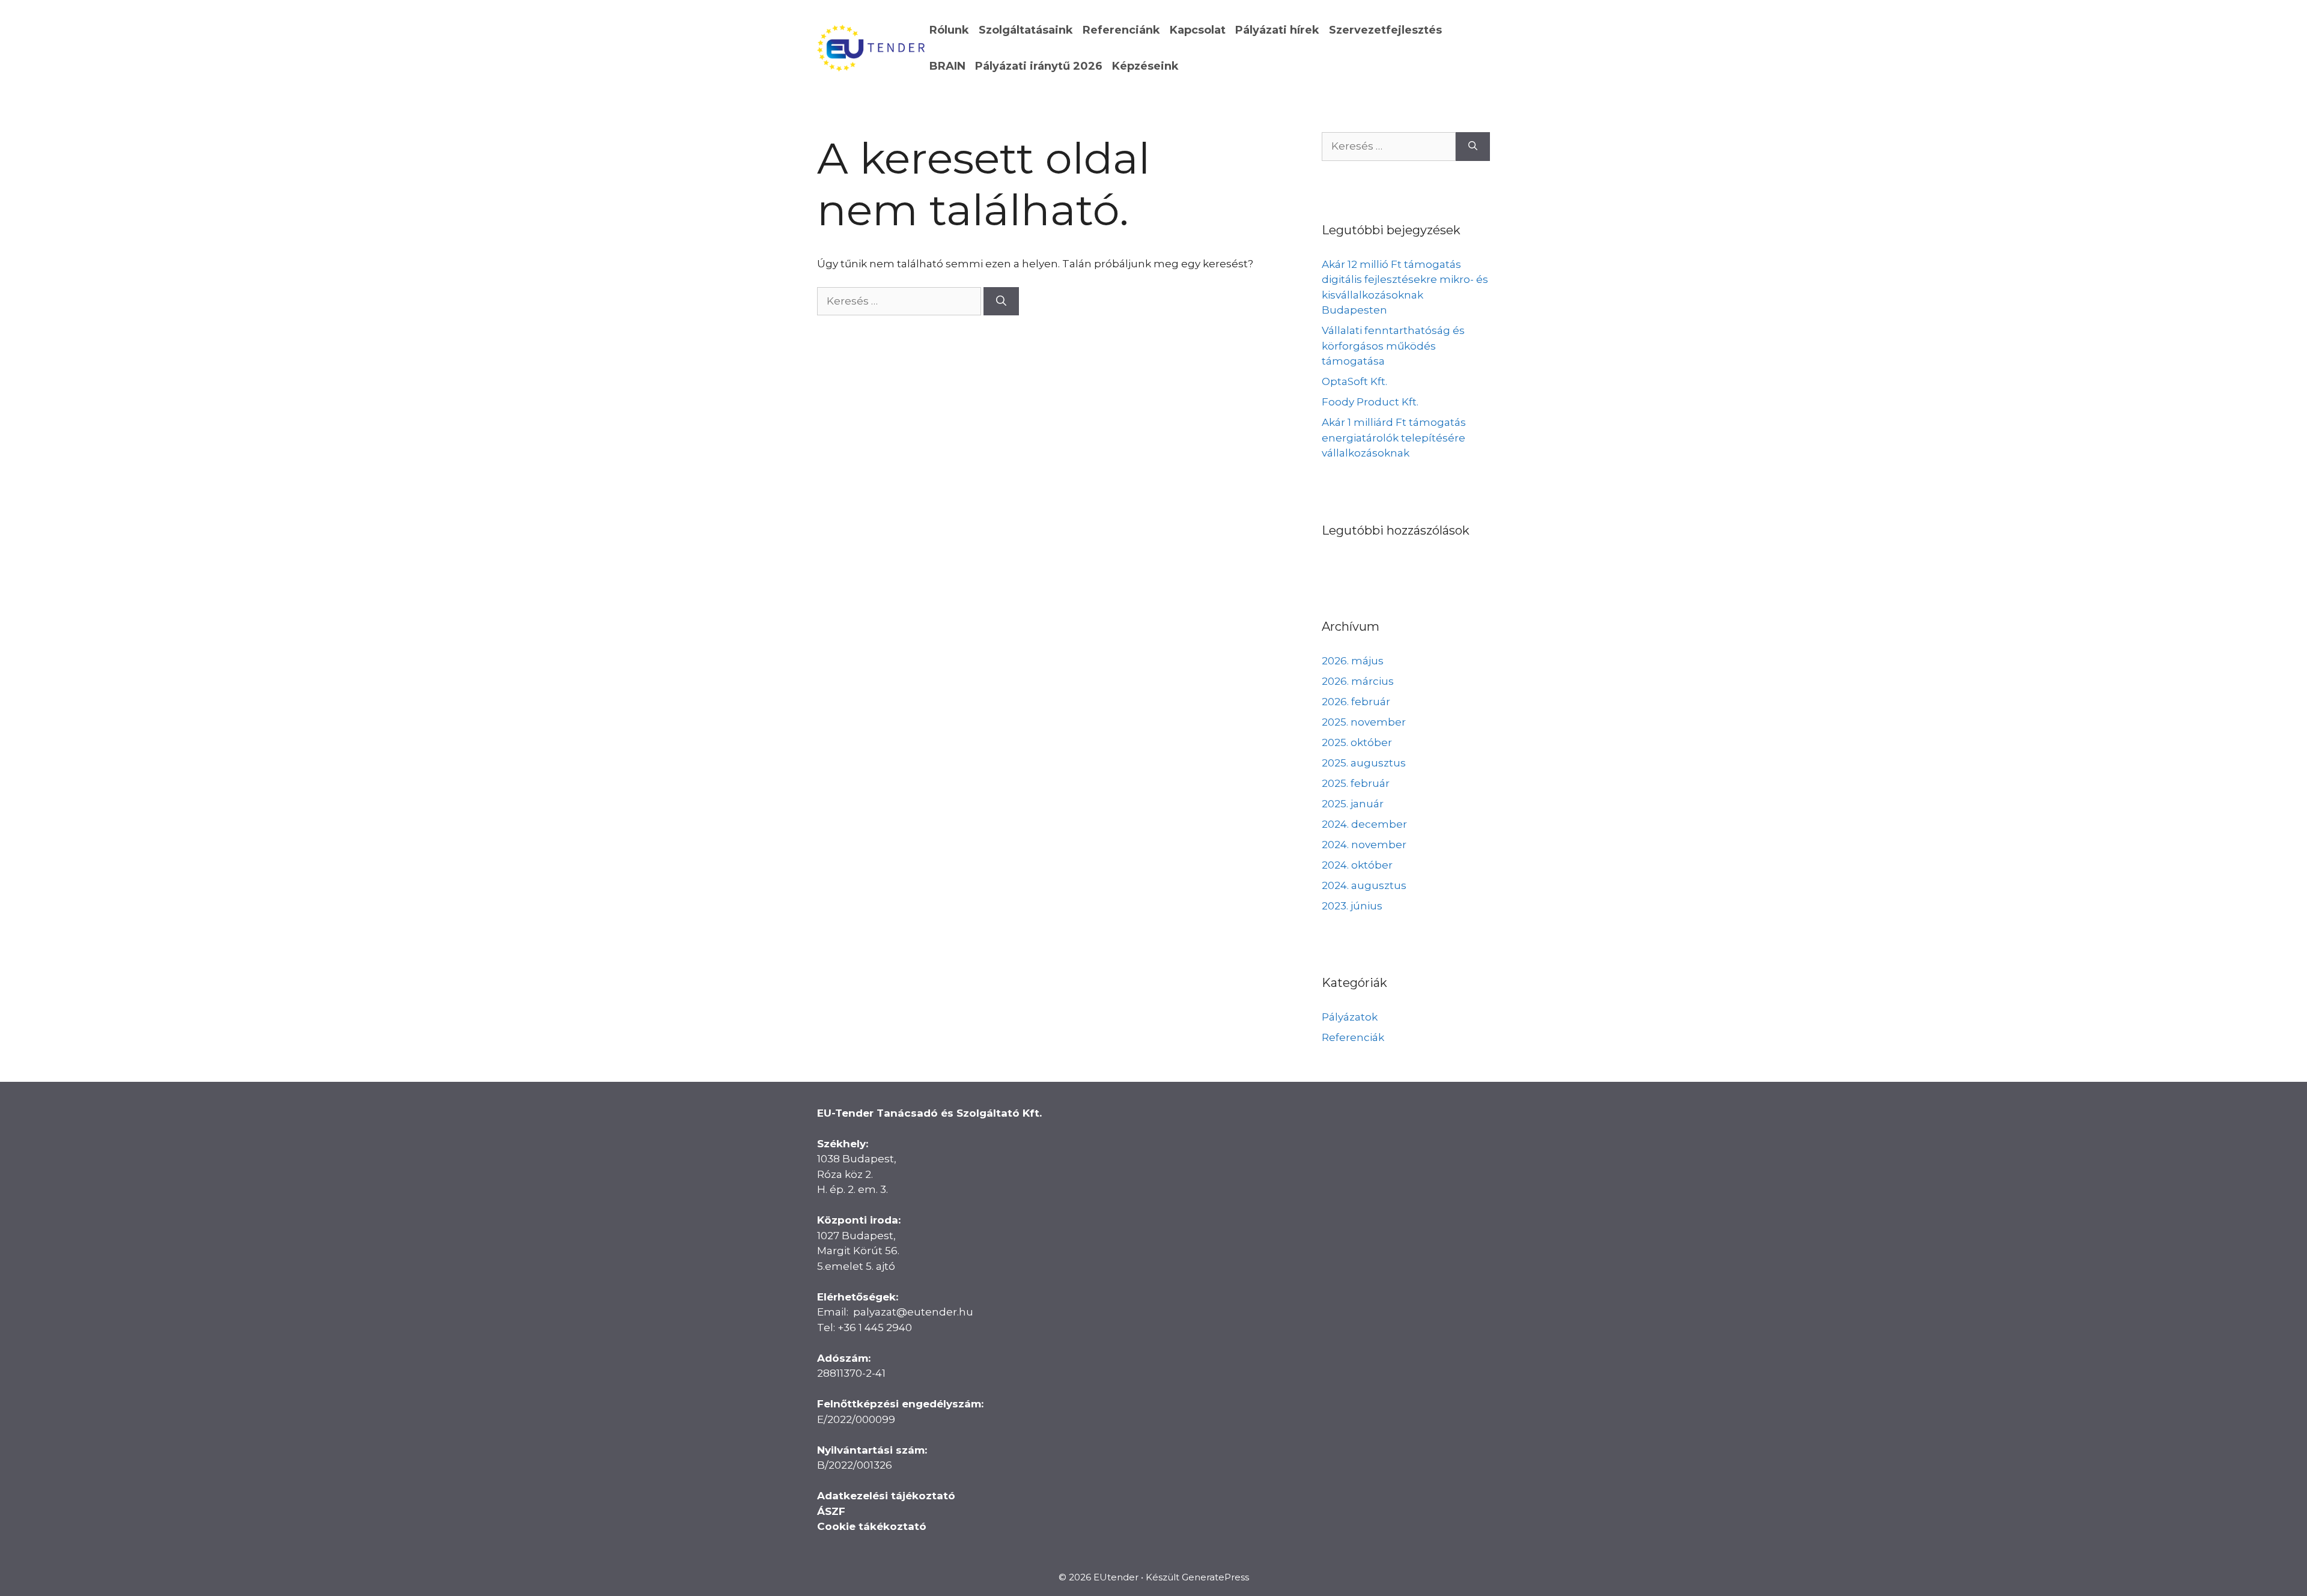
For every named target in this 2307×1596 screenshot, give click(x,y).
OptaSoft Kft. (1354, 381)
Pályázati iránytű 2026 (1039, 66)
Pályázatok (1350, 1017)
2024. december (1364, 824)
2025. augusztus (1364, 763)
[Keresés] (1001, 302)
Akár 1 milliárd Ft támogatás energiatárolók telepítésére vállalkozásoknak (1394, 438)
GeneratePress (1215, 1577)
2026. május (1353, 661)
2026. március (1358, 681)
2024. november (1364, 845)
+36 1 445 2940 (875, 1327)
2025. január (1353, 804)
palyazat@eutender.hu (913, 1312)
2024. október (1357, 865)
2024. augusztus (1364, 885)
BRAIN (947, 66)
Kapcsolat (1198, 30)
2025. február (1356, 783)
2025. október (1357, 742)
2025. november (1364, 722)
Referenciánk (1121, 30)
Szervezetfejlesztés (1385, 30)
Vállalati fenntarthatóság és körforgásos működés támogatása (1393, 346)
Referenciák (1353, 1037)
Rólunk (949, 30)
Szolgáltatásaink (1026, 30)
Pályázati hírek (1277, 30)
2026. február (1356, 702)
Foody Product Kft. (1370, 402)
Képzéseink (1145, 66)
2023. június (1352, 906)
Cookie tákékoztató (872, 1526)
